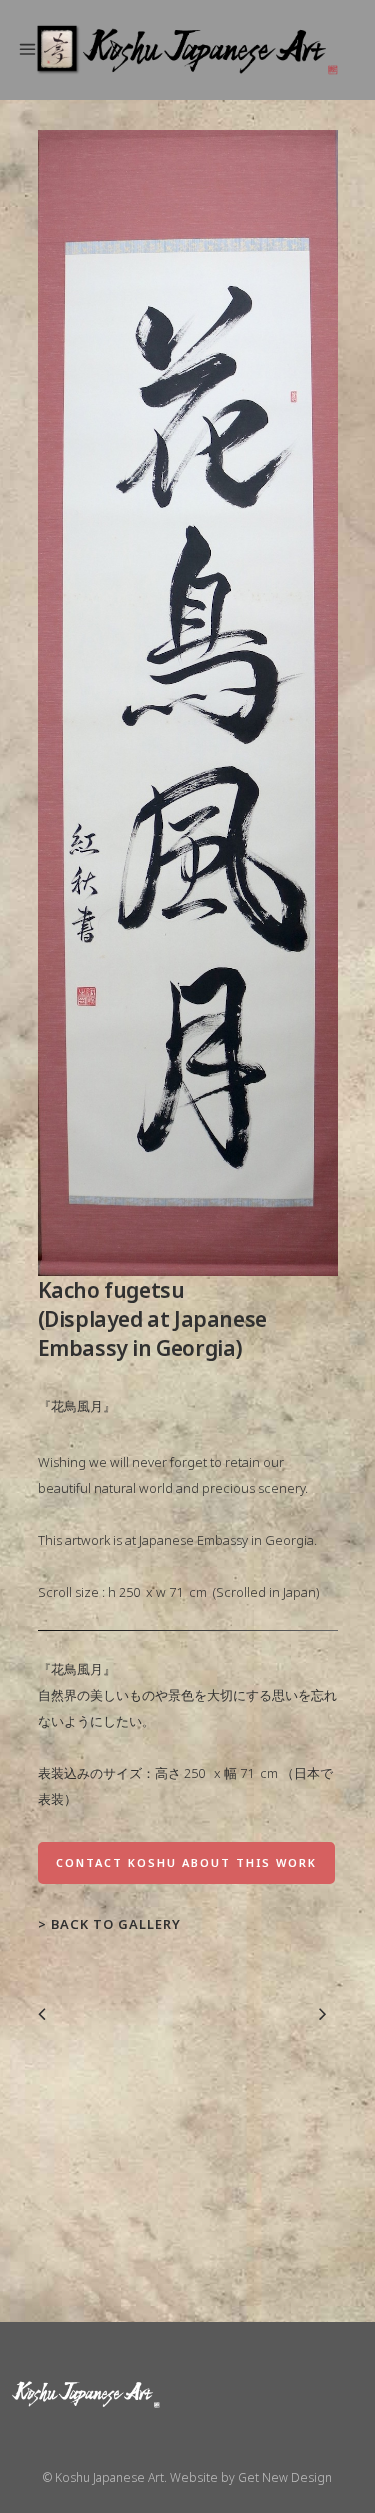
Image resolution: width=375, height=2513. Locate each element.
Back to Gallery (116, 1924)
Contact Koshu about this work (186, 1862)
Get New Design (285, 2477)
